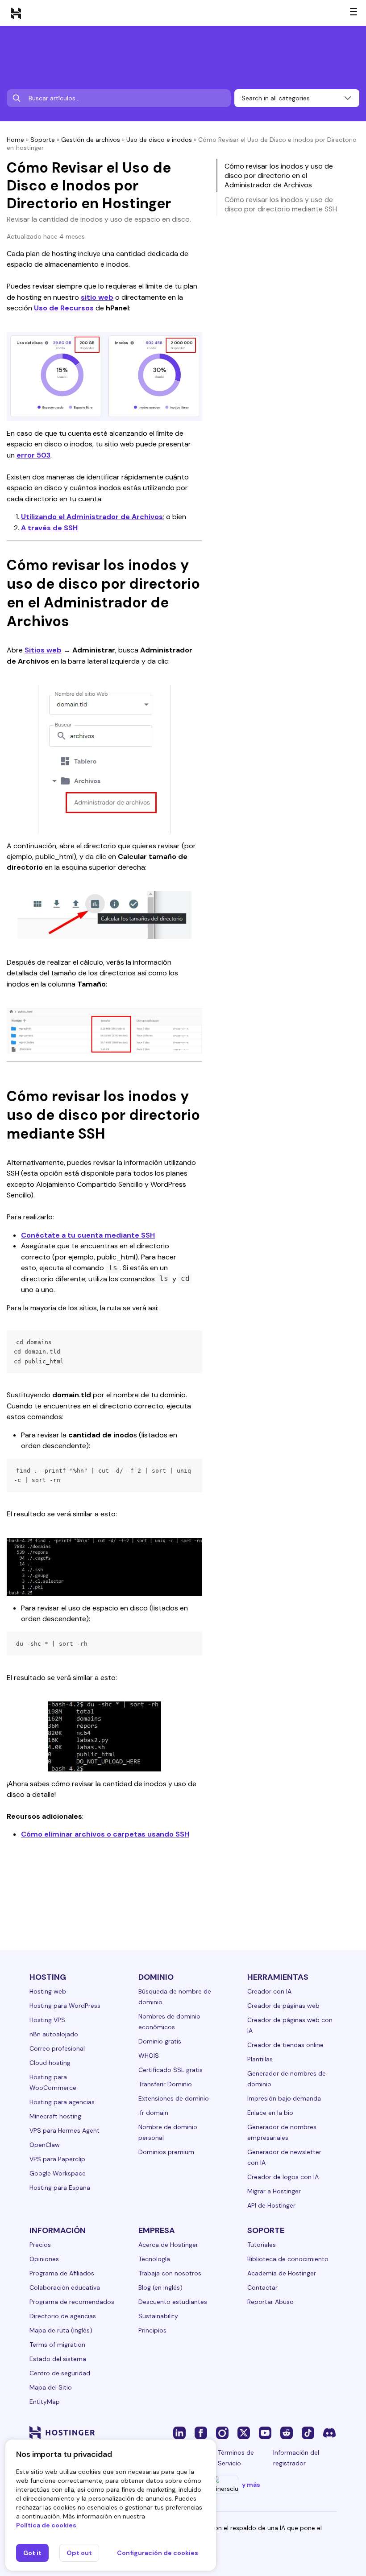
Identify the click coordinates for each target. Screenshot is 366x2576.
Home (15, 140)
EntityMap (45, 2402)
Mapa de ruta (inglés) (61, 2330)
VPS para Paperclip (57, 2159)
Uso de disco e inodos (159, 140)
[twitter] (244, 2432)
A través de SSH (49, 528)
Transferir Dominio (165, 2084)
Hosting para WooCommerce (53, 2082)
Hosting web (48, 1991)
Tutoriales (262, 2245)
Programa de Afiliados (62, 2273)
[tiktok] (308, 2432)
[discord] (329, 2432)
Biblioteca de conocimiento (288, 2259)
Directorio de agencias (63, 2316)
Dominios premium (166, 2152)
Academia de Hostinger (282, 2273)
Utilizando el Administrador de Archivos (92, 517)
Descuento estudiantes (173, 2302)
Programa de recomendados (72, 2302)
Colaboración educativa (65, 2287)
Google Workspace (58, 2173)
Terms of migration (57, 2345)
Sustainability (158, 2316)
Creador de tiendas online (285, 2045)
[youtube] (265, 2432)
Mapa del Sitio (51, 2387)
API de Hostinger (271, 2205)
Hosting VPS (47, 2020)
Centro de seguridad (60, 2373)
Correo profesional (57, 2048)
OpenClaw (45, 2145)
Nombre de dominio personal (168, 2132)
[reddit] (287, 2432)
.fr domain (153, 2113)
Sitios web (43, 650)
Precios (40, 2245)
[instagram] (222, 2432)
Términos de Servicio (236, 2458)
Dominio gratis (160, 2041)
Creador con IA (269, 1991)
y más (251, 2485)
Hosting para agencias (62, 2102)
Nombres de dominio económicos (169, 2022)
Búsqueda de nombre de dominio (175, 1997)
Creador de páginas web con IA (290, 2025)
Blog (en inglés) (160, 2287)
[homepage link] (16, 13)
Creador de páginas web (283, 2006)
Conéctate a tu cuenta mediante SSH (88, 1235)
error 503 (33, 455)
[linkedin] (179, 2432)
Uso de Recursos (64, 308)
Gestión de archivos (91, 140)
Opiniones (44, 2259)
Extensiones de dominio (174, 2098)
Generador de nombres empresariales (282, 2132)
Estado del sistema (58, 2359)
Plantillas (260, 2059)
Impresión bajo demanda (284, 2098)
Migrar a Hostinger (274, 2191)
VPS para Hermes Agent (64, 2130)
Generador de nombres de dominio (287, 2079)
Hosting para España (60, 2188)
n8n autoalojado (54, 2034)
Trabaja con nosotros (170, 2273)
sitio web (97, 297)
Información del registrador (296, 2458)
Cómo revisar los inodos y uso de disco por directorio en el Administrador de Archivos (279, 175)
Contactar (262, 2287)
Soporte (43, 140)
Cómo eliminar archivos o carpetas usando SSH (105, 1834)
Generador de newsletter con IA (284, 2157)
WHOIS (149, 2056)
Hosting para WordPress (65, 2006)
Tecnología (154, 2259)
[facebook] (201, 2432)
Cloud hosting (50, 2063)
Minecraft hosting (55, 2116)
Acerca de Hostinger (168, 2245)
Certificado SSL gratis (171, 2070)
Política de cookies (46, 2525)
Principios (152, 2330)
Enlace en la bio (270, 2113)
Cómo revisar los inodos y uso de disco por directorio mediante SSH (281, 204)
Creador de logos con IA (283, 2177)
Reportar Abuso (270, 2302)
